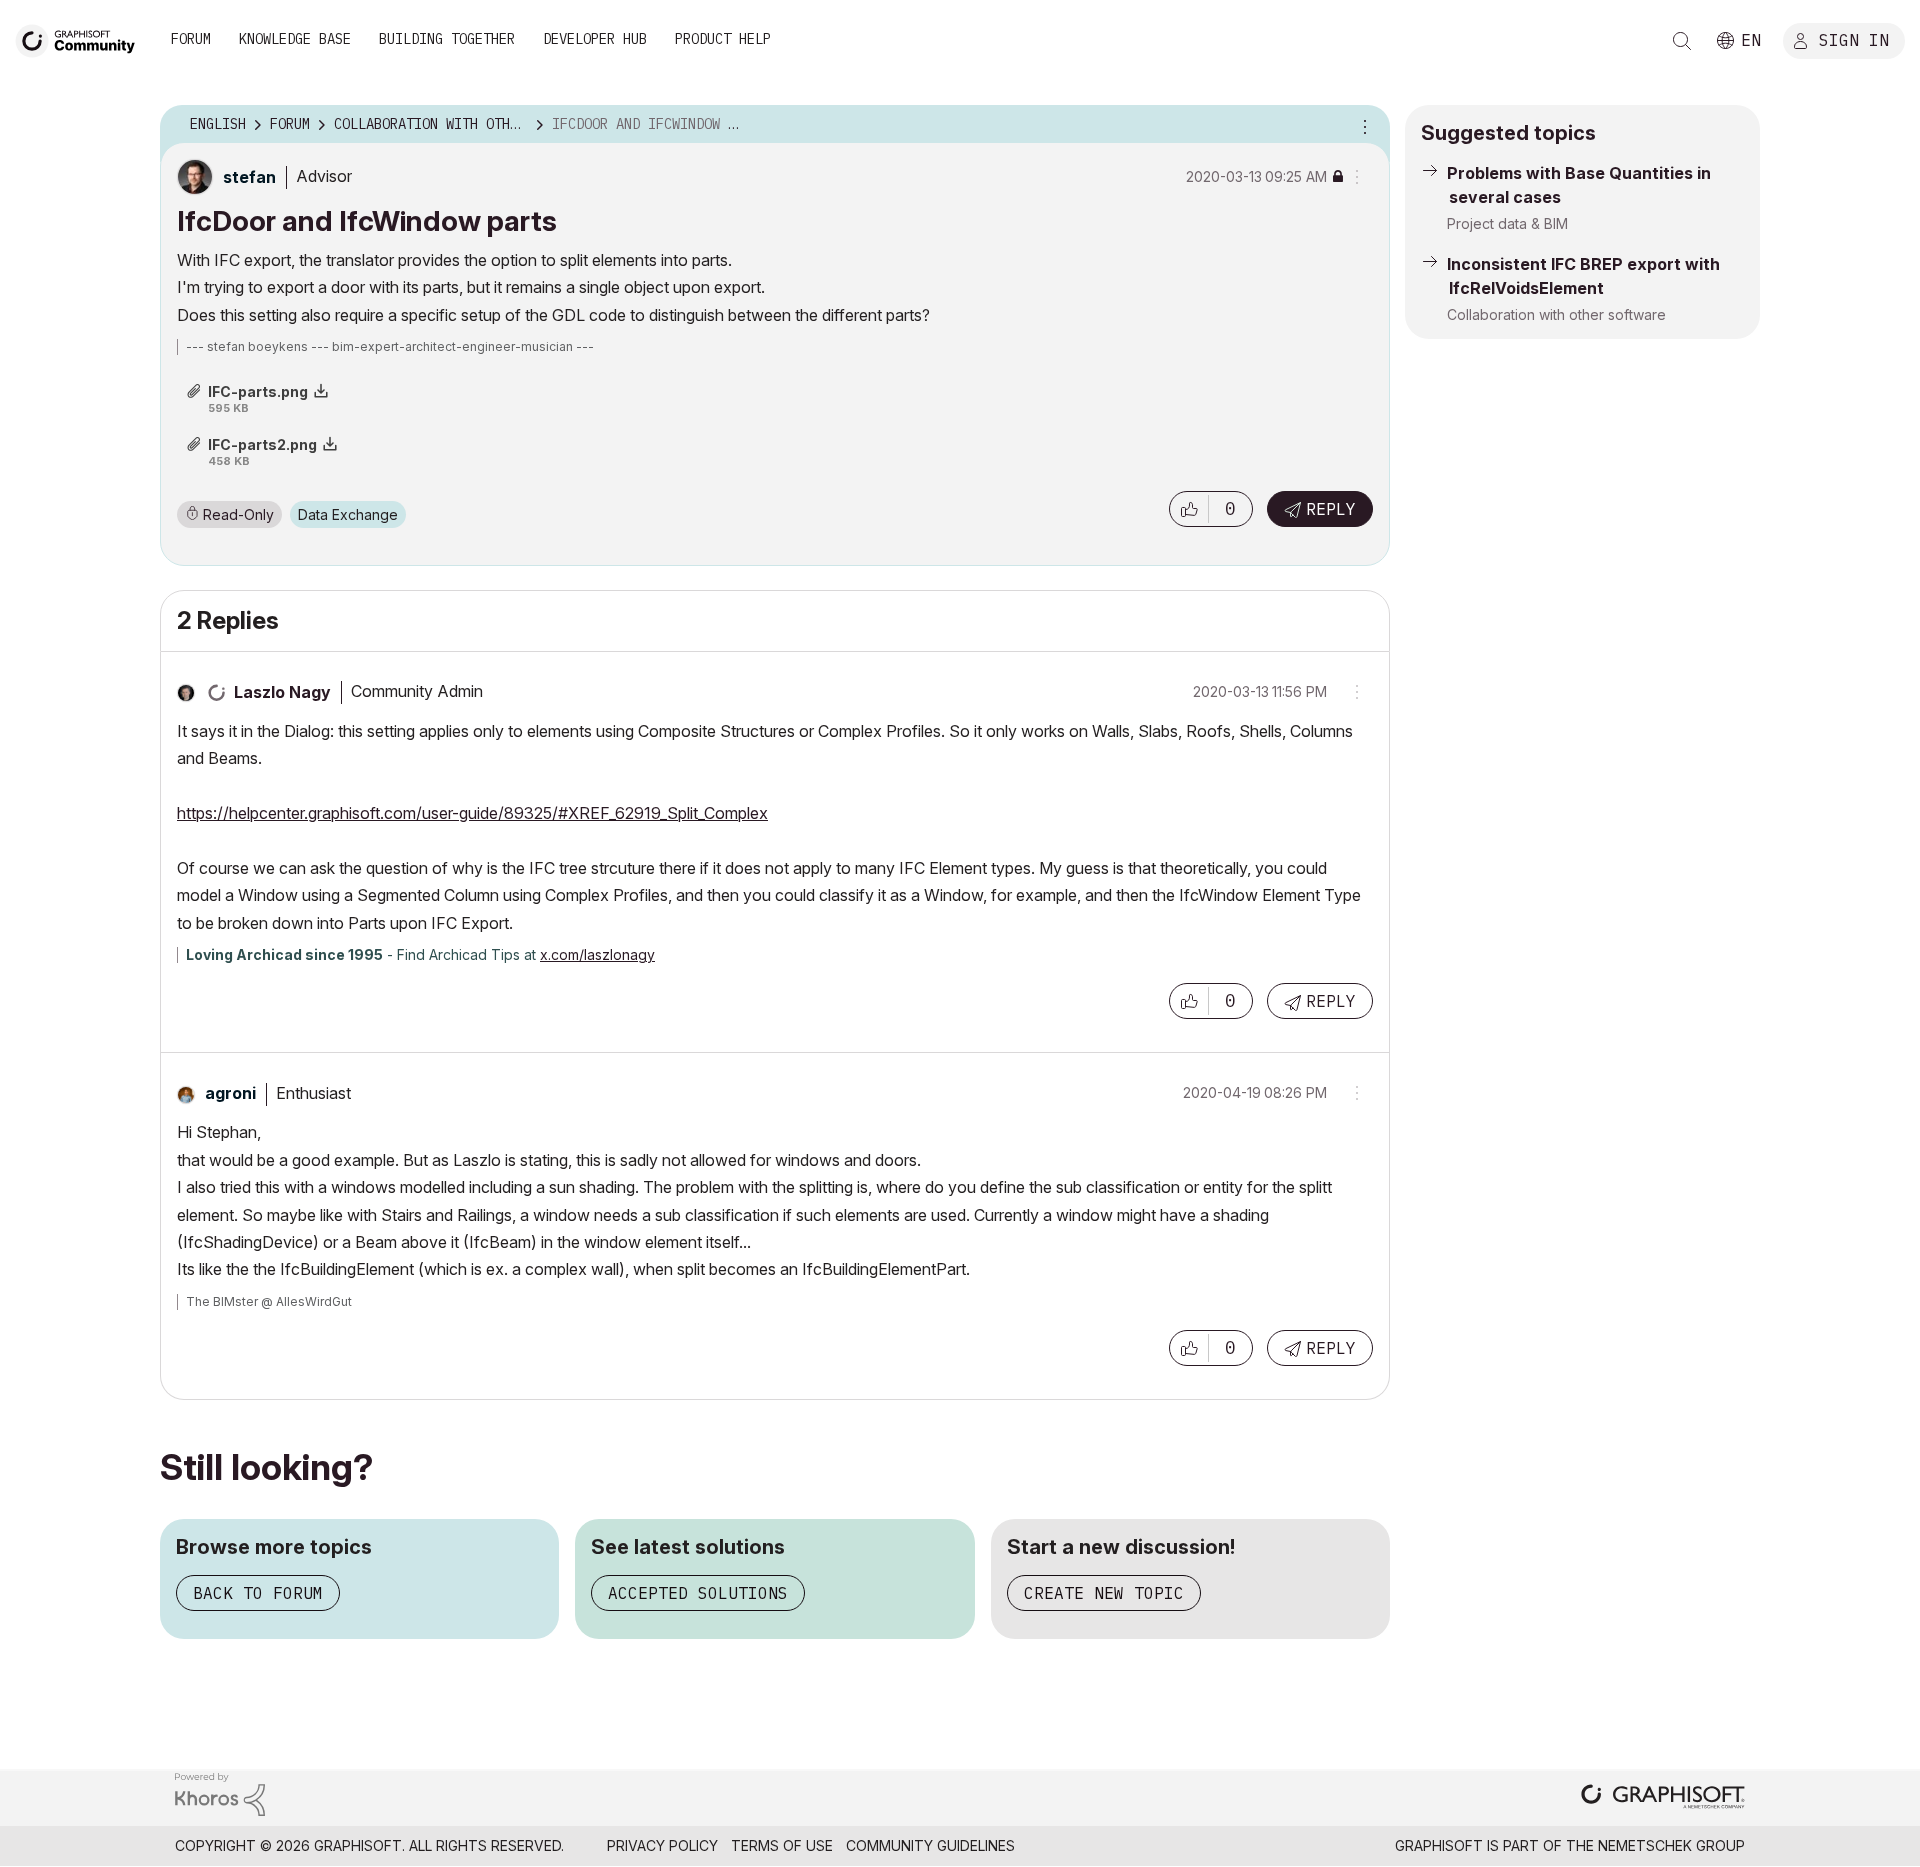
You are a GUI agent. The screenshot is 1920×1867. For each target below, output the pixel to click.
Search (1682, 41)
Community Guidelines (930, 1845)
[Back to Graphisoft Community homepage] (82, 38)
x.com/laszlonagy (597, 954)
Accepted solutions (698, 1593)
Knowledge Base (295, 39)
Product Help (723, 39)
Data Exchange (348, 514)
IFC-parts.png (258, 391)
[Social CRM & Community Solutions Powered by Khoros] (220, 1792)
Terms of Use (782, 1845)
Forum (191, 39)
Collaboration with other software (1556, 314)
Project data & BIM (1507, 223)
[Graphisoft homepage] (1663, 1798)
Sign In (1854, 39)
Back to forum (258, 1593)
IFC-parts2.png (262, 444)
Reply (1331, 509)
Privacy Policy (662, 1845)
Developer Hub (595, 39)
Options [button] (1362, 125)
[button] (1189, 509)
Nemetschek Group (1671, 1845)
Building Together (447, 39)
